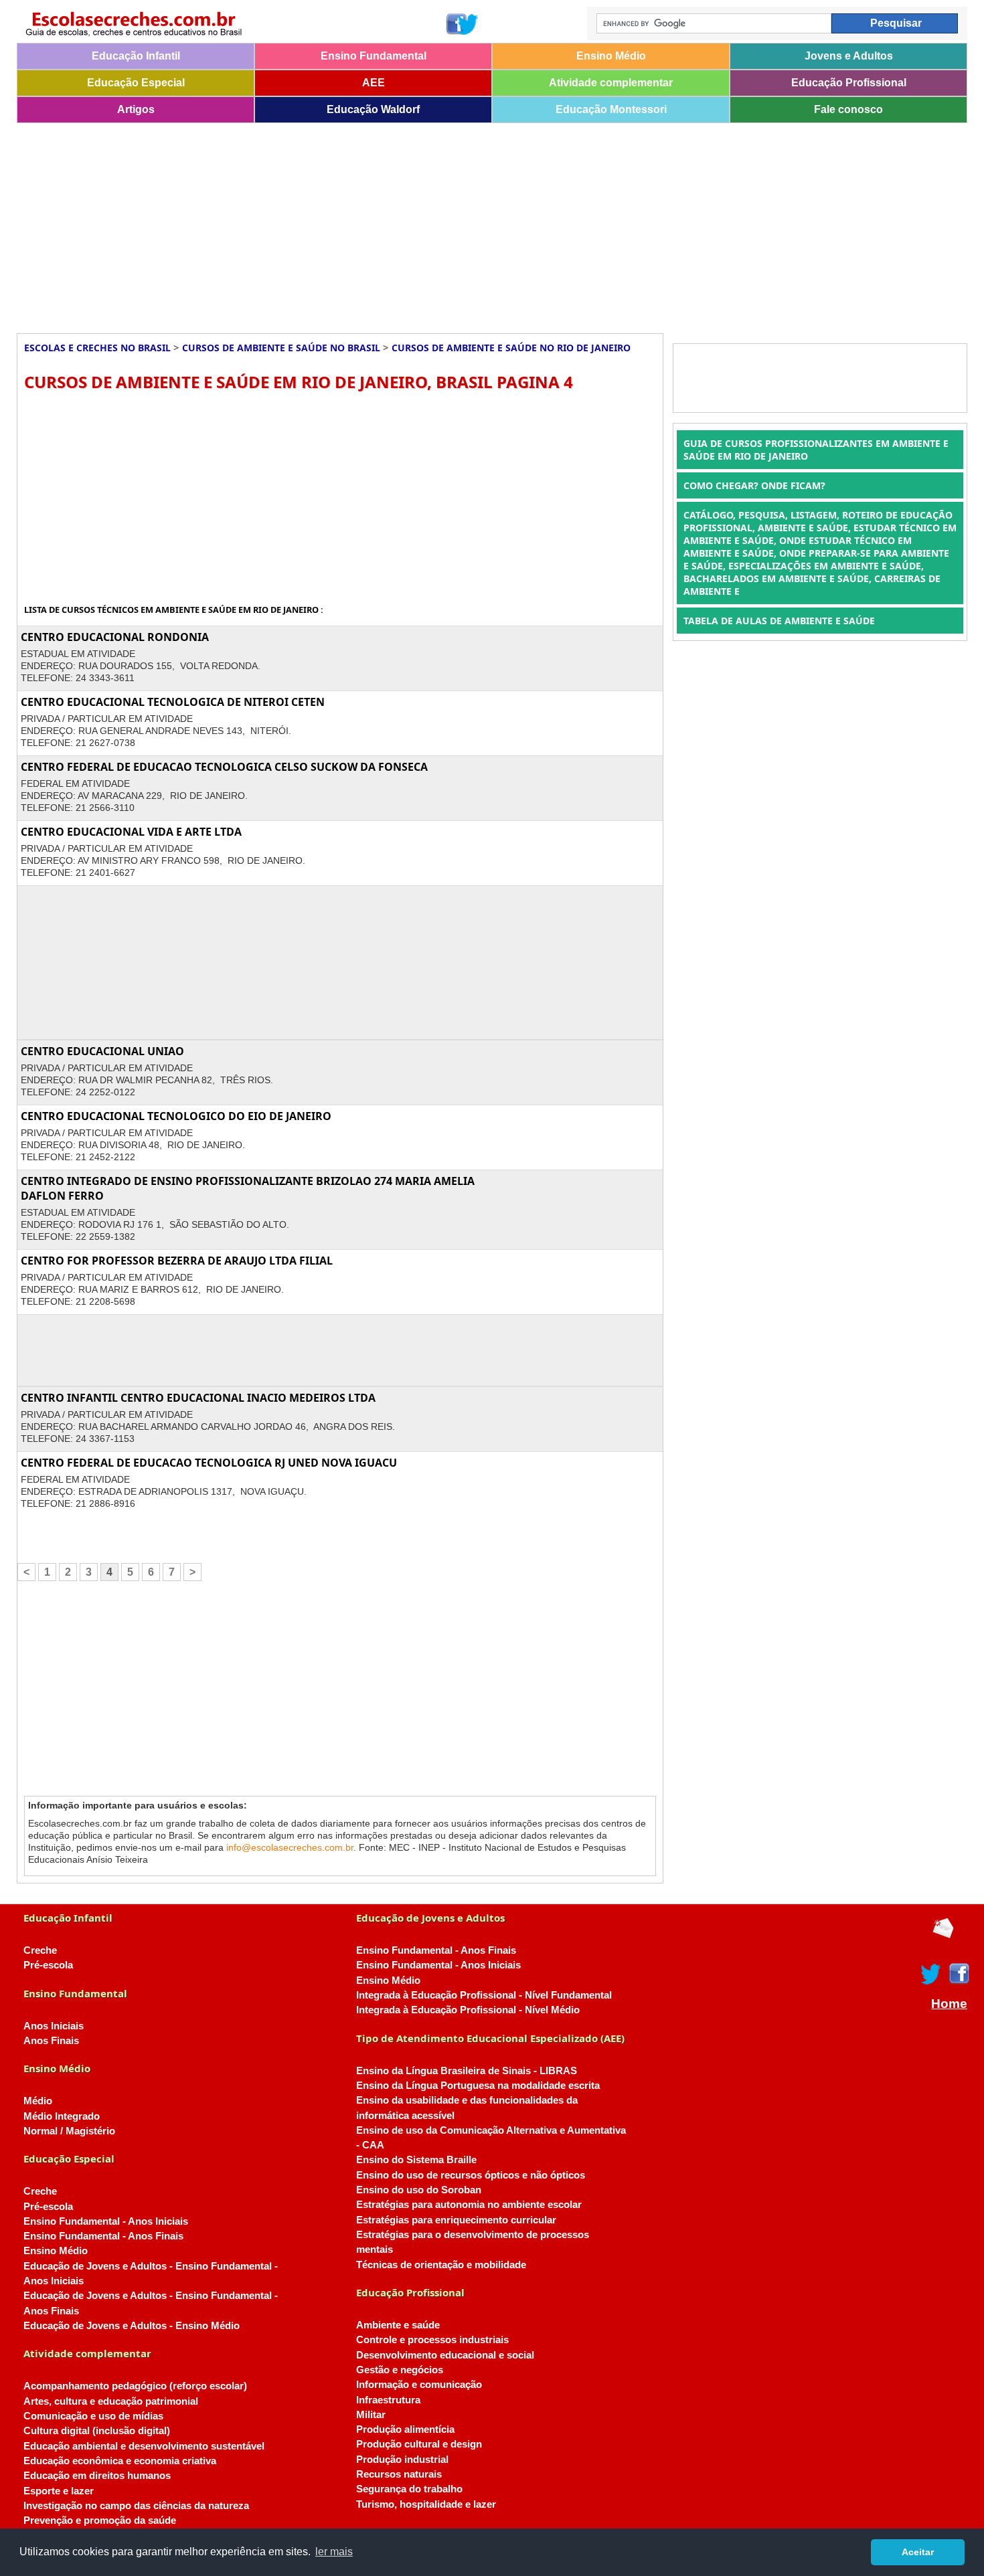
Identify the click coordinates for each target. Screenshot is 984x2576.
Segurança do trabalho (409, 2489)
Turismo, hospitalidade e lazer (426, 2504)
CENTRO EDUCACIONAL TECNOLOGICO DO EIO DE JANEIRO (176, 1116)
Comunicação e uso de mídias (93, 2416)
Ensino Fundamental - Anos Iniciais (106, 2221)
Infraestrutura (388, 2400)
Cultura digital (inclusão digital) (97, 2431)
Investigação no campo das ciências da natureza (136, 2506)
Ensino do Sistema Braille (416, 2160)
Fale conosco (848, 109)
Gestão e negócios (400, 2370)
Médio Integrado (62, 2116)
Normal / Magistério (69, 2131)
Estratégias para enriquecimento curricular (456, 2220)
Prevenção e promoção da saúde (100, 2520)
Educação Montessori (611, 109)
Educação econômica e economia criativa (120, 2461)
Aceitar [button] (918, 2552)
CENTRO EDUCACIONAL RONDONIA (115, 637)
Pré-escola (48, 1965)
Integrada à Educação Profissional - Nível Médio (468, 2010)
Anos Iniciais (54, 2026)
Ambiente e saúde (398, 2325)
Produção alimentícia (405, 2429)
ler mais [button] (334, 2552)
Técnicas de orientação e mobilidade (441, 2265)
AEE (374, 83)
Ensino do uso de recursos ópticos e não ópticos (471, 2175)
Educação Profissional (849, 83)
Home (949, 2004)
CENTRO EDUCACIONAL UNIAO (102, 1051)
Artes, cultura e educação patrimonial (111, 2401)
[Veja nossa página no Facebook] (456, 24)
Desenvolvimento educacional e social (445, 2355)
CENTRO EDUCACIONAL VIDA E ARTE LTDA (131, 832)
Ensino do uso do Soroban (419, 2190)
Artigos (136, 109)
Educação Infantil (136, 56)
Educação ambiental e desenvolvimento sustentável (144, 2446)
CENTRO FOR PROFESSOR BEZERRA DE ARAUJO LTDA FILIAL (177, 1261)
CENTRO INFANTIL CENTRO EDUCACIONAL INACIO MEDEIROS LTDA (198, 1398)
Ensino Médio (611, 56)
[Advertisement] (418, 223)
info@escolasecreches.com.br (290, 1847)
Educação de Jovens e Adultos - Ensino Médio (132, 2326)
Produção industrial (402, 2460)
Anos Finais (51, 2041)
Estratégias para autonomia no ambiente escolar (469, 2205)
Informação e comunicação (419, 2385)
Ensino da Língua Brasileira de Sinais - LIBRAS (467, 2071)
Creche (40, 1950)
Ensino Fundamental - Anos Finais (103, 2236)
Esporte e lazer (59, 2491)
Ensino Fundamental (374, 56)
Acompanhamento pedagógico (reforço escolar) (135, 2386)
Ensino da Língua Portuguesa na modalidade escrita (478, 2086)
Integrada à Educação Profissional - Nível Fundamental (484, 1995)
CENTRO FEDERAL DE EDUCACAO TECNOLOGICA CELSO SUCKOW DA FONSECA (224, 767)
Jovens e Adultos (849, 56)
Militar (371, 2415)
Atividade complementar (611, 83)
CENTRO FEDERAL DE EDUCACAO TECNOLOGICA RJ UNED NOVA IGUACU (209, 1463)
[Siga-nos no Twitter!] (468, 24)
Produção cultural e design (419, 2444)
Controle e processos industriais (432, 2340)
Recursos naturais (399, 2474)
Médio (38, 2101)
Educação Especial (136, 83)
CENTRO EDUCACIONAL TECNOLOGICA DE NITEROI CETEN (173, 702)
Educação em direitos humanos (97, 2476)
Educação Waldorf (373, 109)
